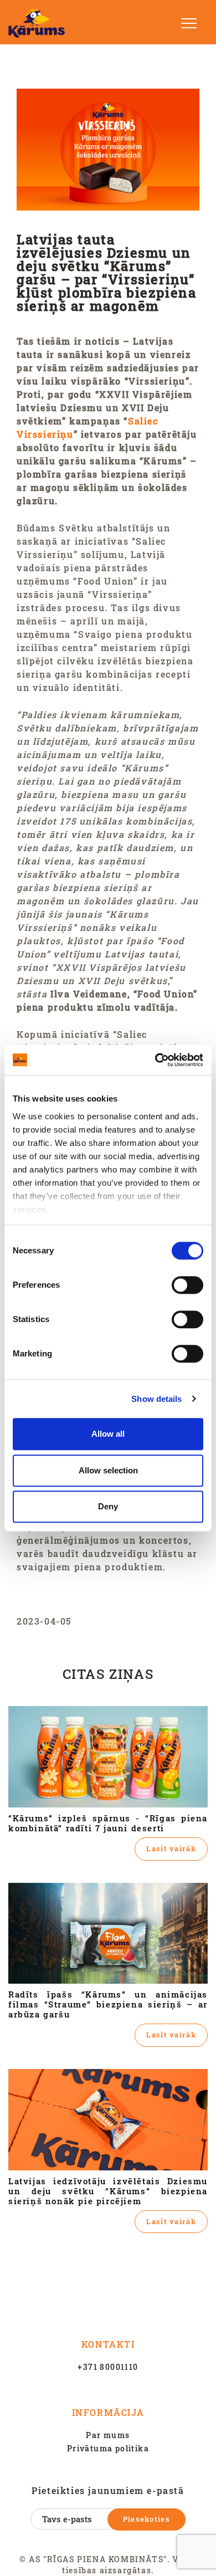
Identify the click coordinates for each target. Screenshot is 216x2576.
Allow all (108, 1434)
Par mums (108, 2435)
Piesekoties (146, 2519)
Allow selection (108, 1470)
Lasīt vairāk (171, 1848)
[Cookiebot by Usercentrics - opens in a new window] (155, 1060)
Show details (156, 1399)
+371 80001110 (108, 2367)
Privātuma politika (108, 2448)
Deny (108, 1506)
